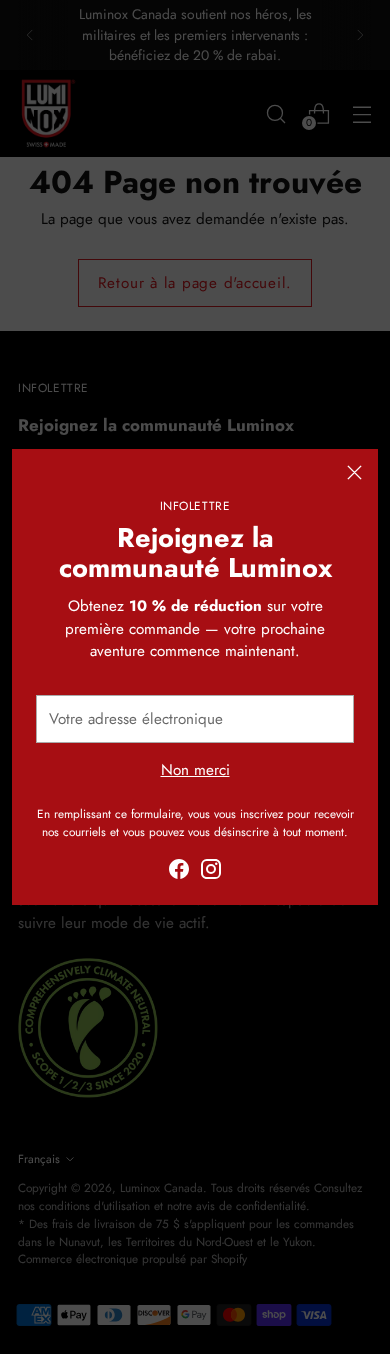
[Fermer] (354, 472)
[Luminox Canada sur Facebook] (179, 872)
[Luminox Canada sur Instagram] (211, 872)
